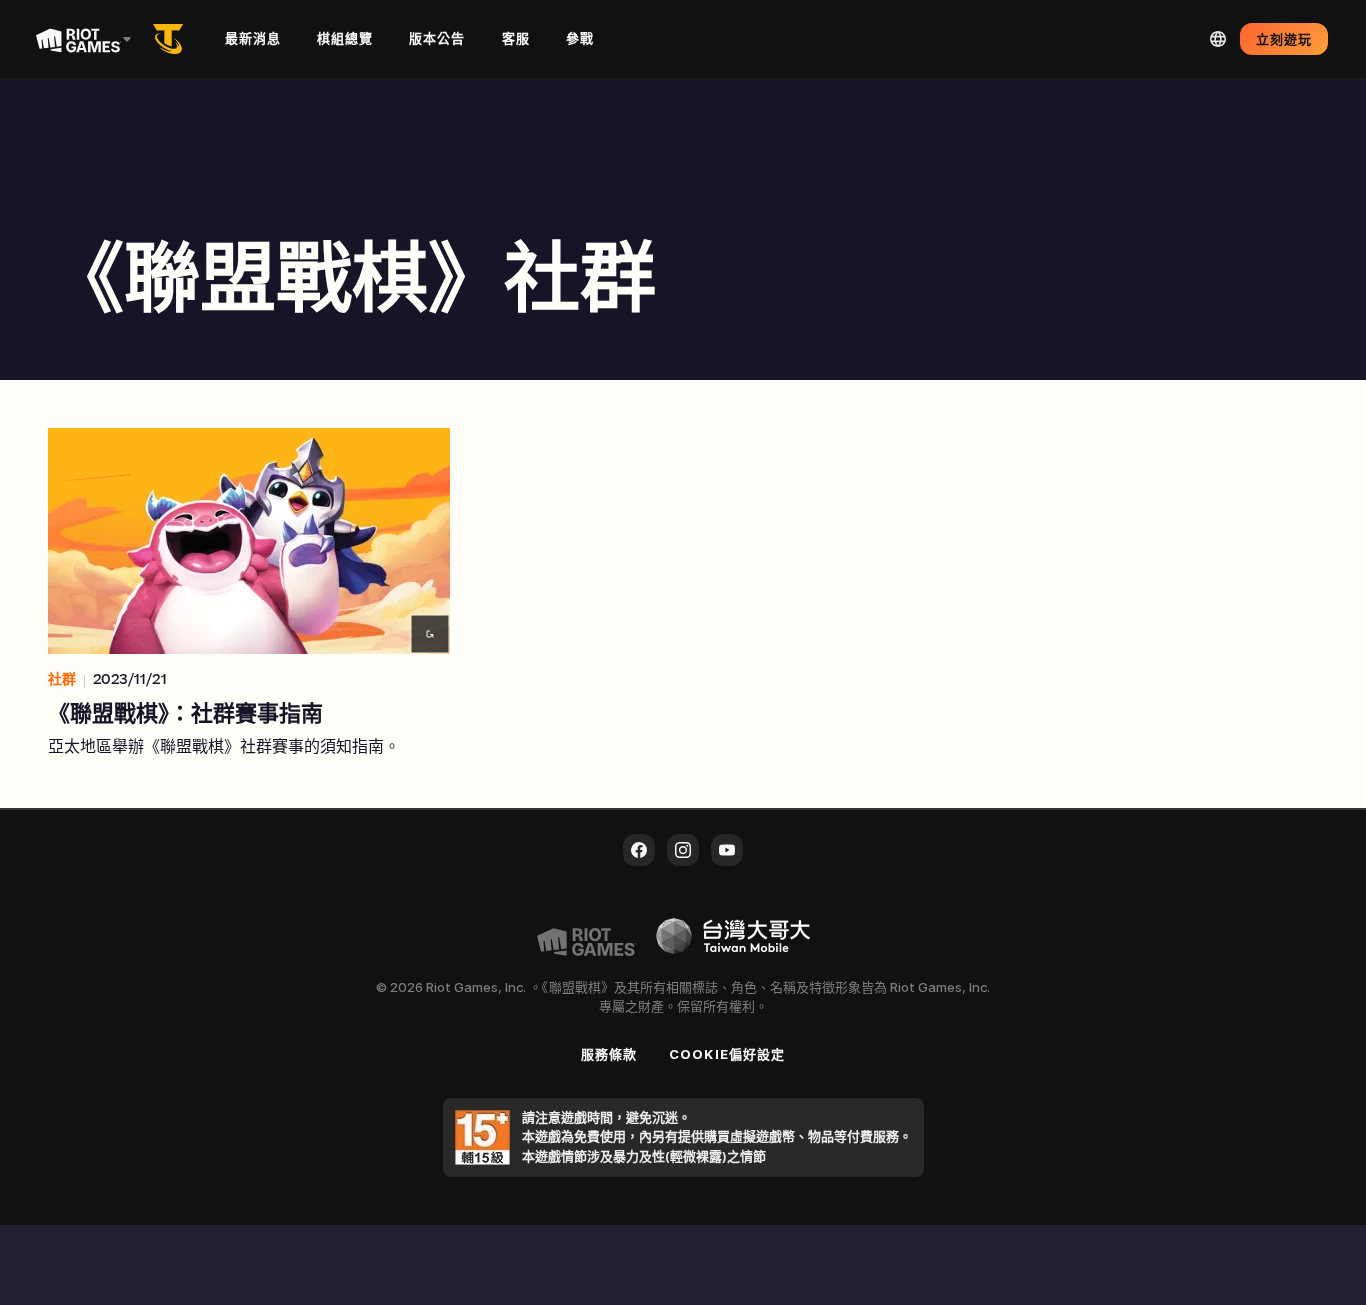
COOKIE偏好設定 (726, 1054)
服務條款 (609, 1054)
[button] (249, 594)
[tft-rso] (172, 39)
